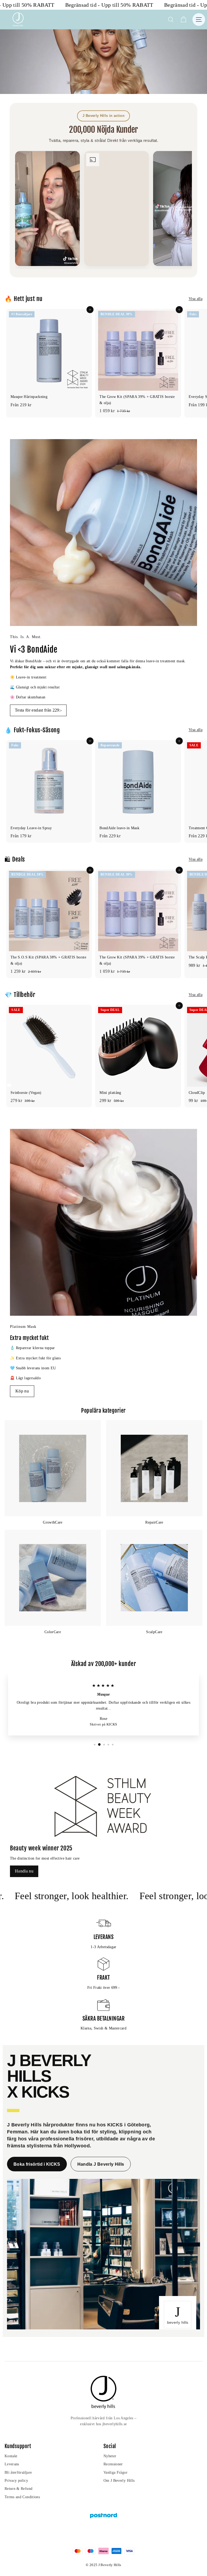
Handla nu (24, 1871)
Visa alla (196, 299)
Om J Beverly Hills (119, 2481)
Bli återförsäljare (18, 2472)
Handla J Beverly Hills (101, 2164)
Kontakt (11, 2456)
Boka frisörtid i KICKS (37, 2164)
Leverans (12, 2464)
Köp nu (22, 1391)
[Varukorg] (183, 20)
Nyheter (110, 2456)
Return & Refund (18, 2489)
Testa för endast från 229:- (38, 710)
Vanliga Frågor (115, 2472)
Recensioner (113, 2464)
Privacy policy (16, 2481)
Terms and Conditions (22, 2497)
